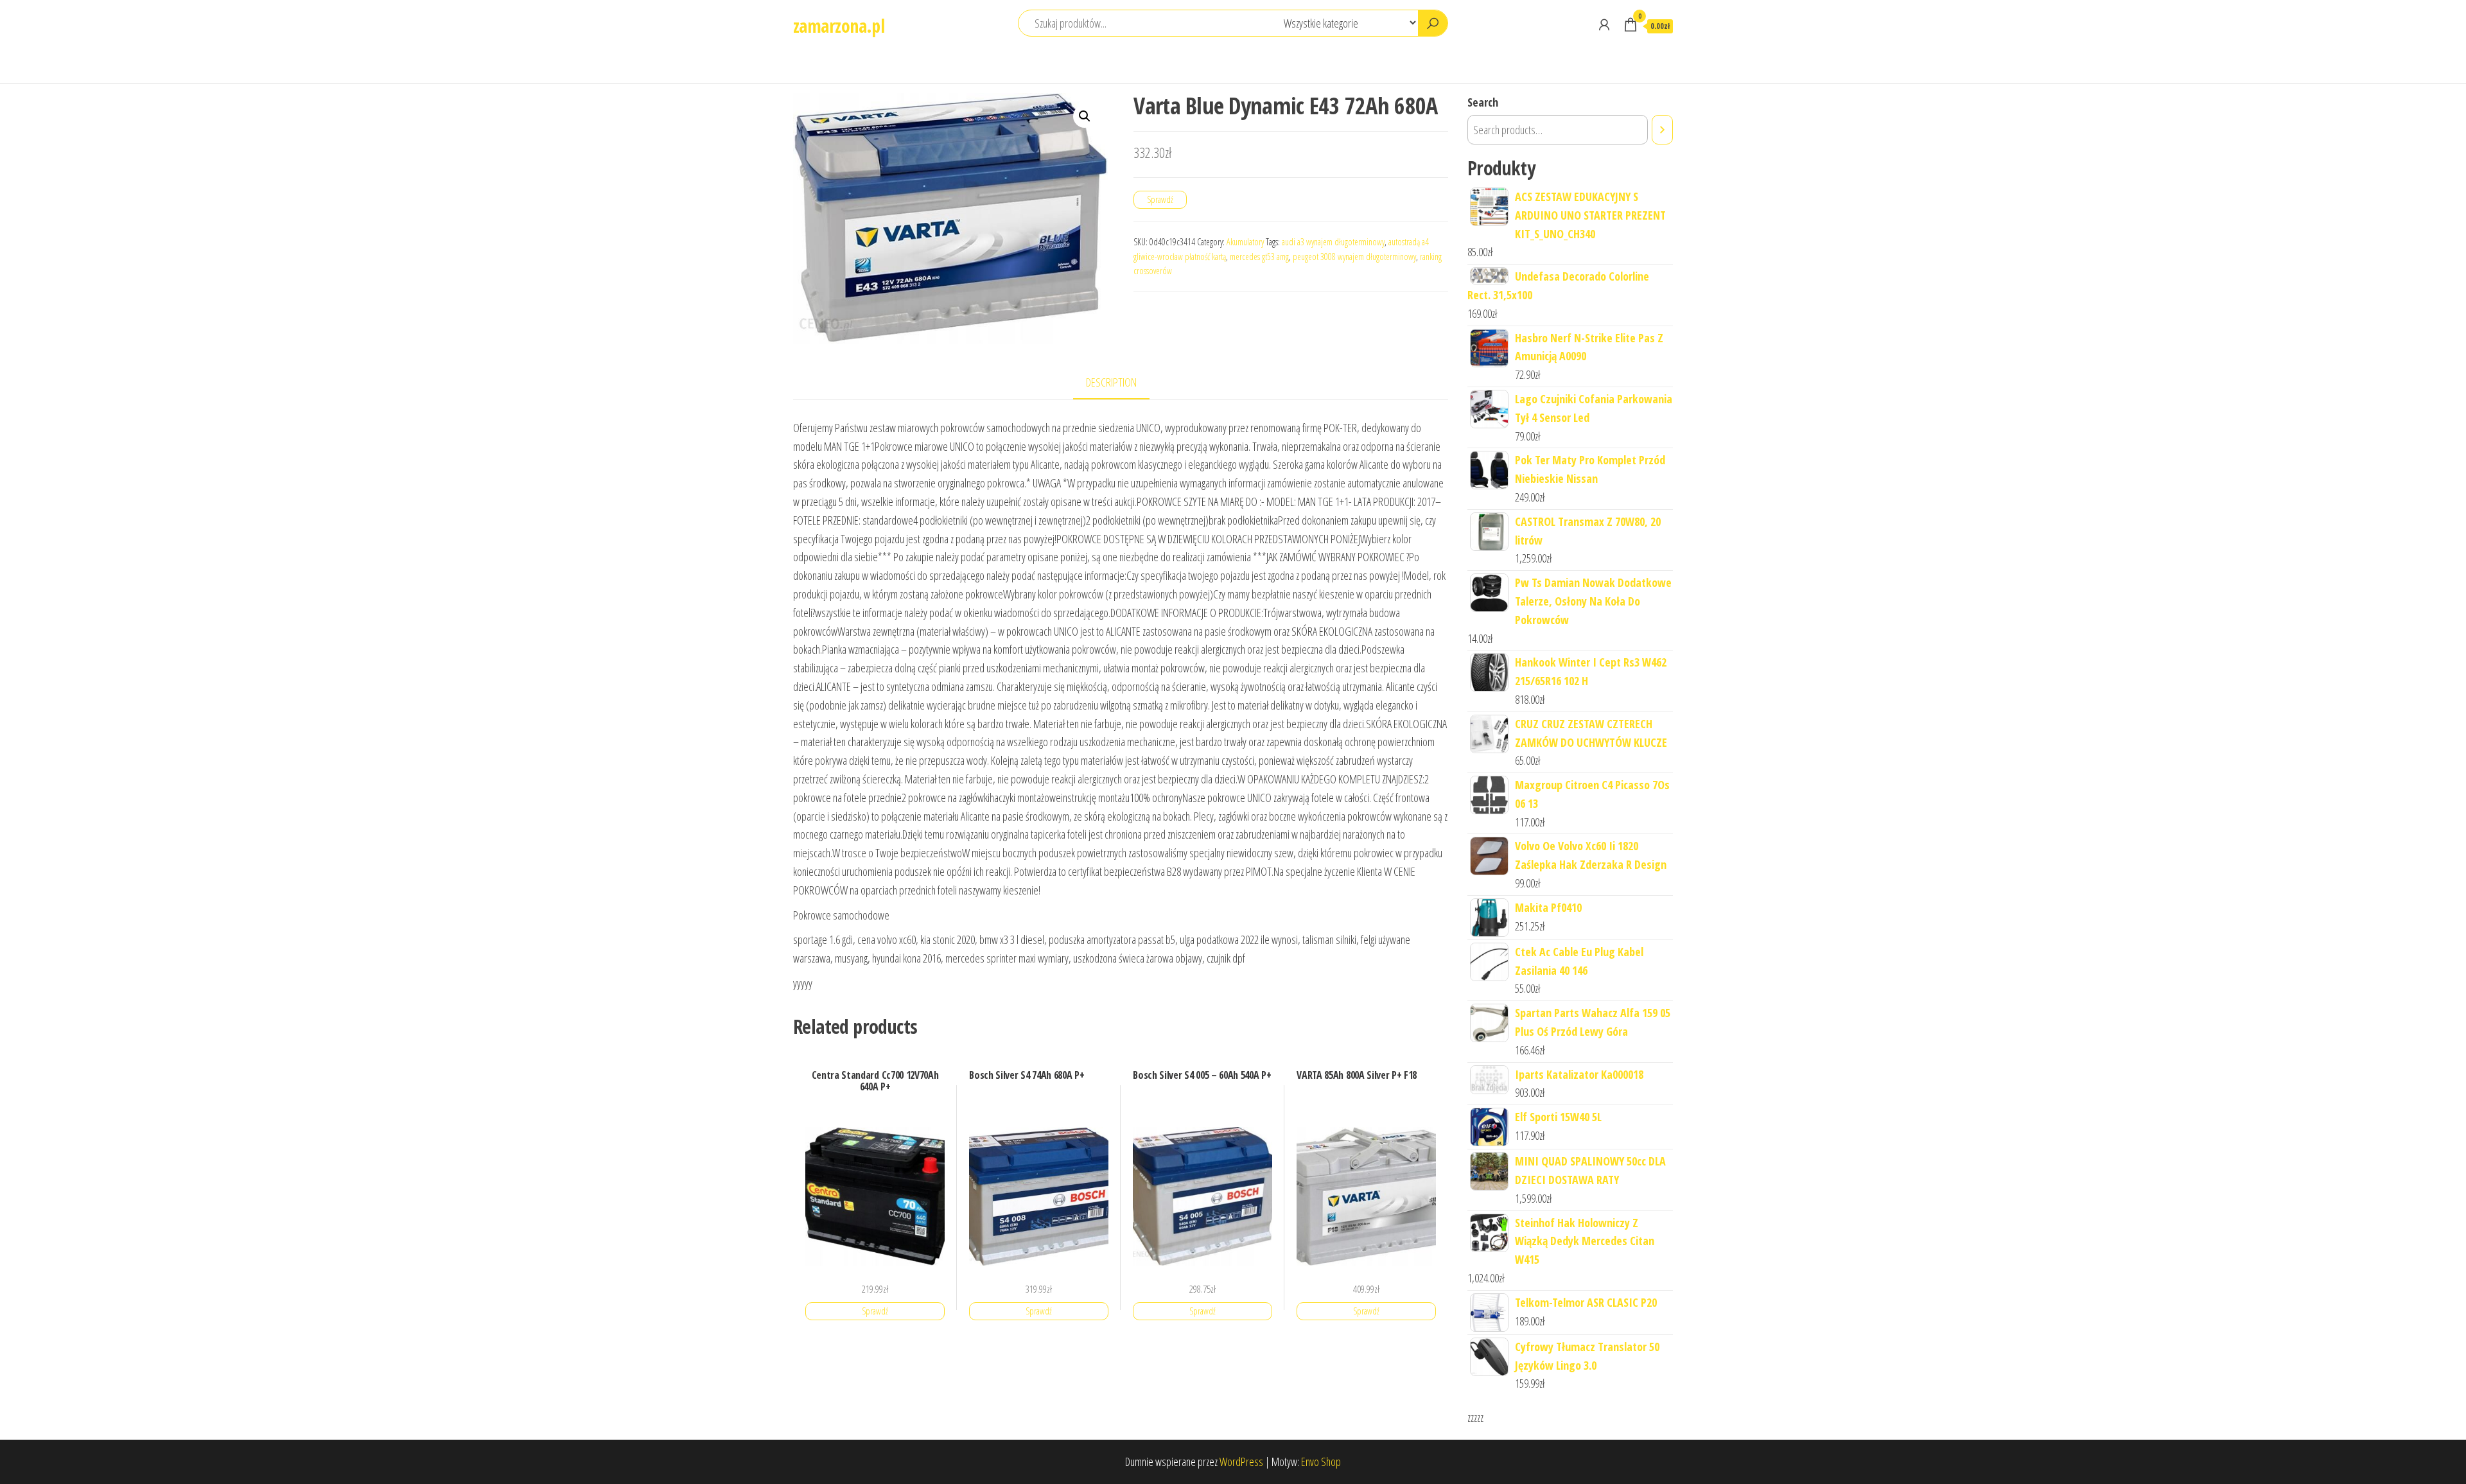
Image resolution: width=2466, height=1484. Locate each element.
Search (1483, 102)
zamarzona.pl (839, 26)
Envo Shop (1321, 1462)
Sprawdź (1160, 199)
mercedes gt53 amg (1259, 257)
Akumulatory (1245, 242)
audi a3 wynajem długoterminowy (1333, 242)
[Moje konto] (1604, 24)
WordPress (1241, 1462)
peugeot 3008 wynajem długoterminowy (1354, 257)
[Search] (1662, 130)
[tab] (1121, 383)
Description (1111, 382)
